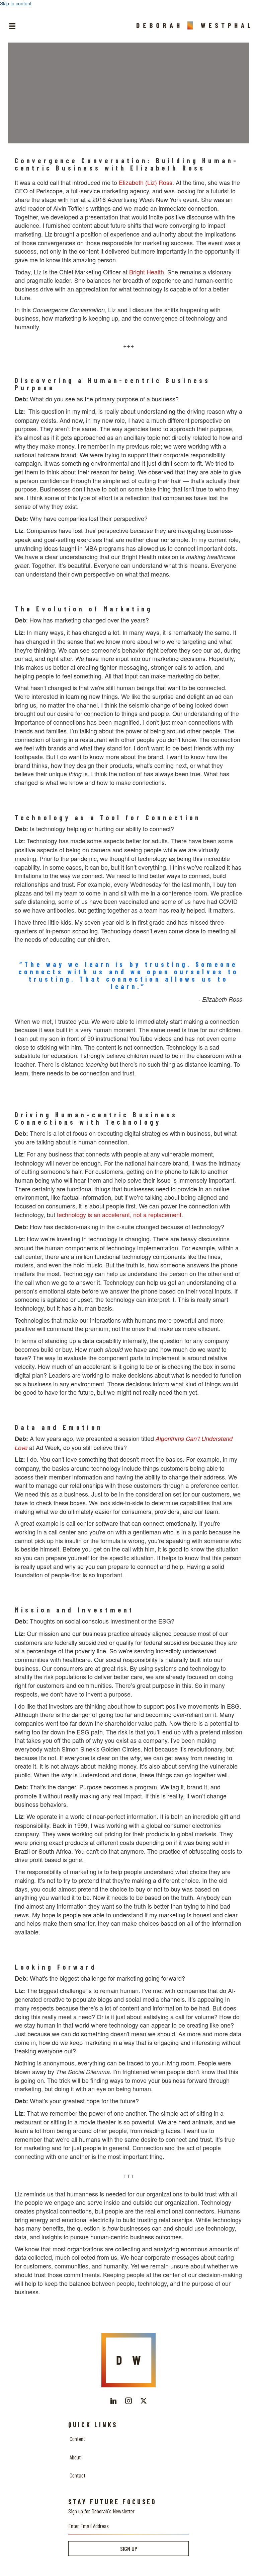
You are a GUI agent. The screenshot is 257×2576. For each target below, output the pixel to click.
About (75, 2457)
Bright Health (147, 272)
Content (77, 2439)
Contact (77, 2475)
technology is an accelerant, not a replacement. (120, 1214)
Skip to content (16, 3)
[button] (113, 2401)
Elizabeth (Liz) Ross (146, 182)
